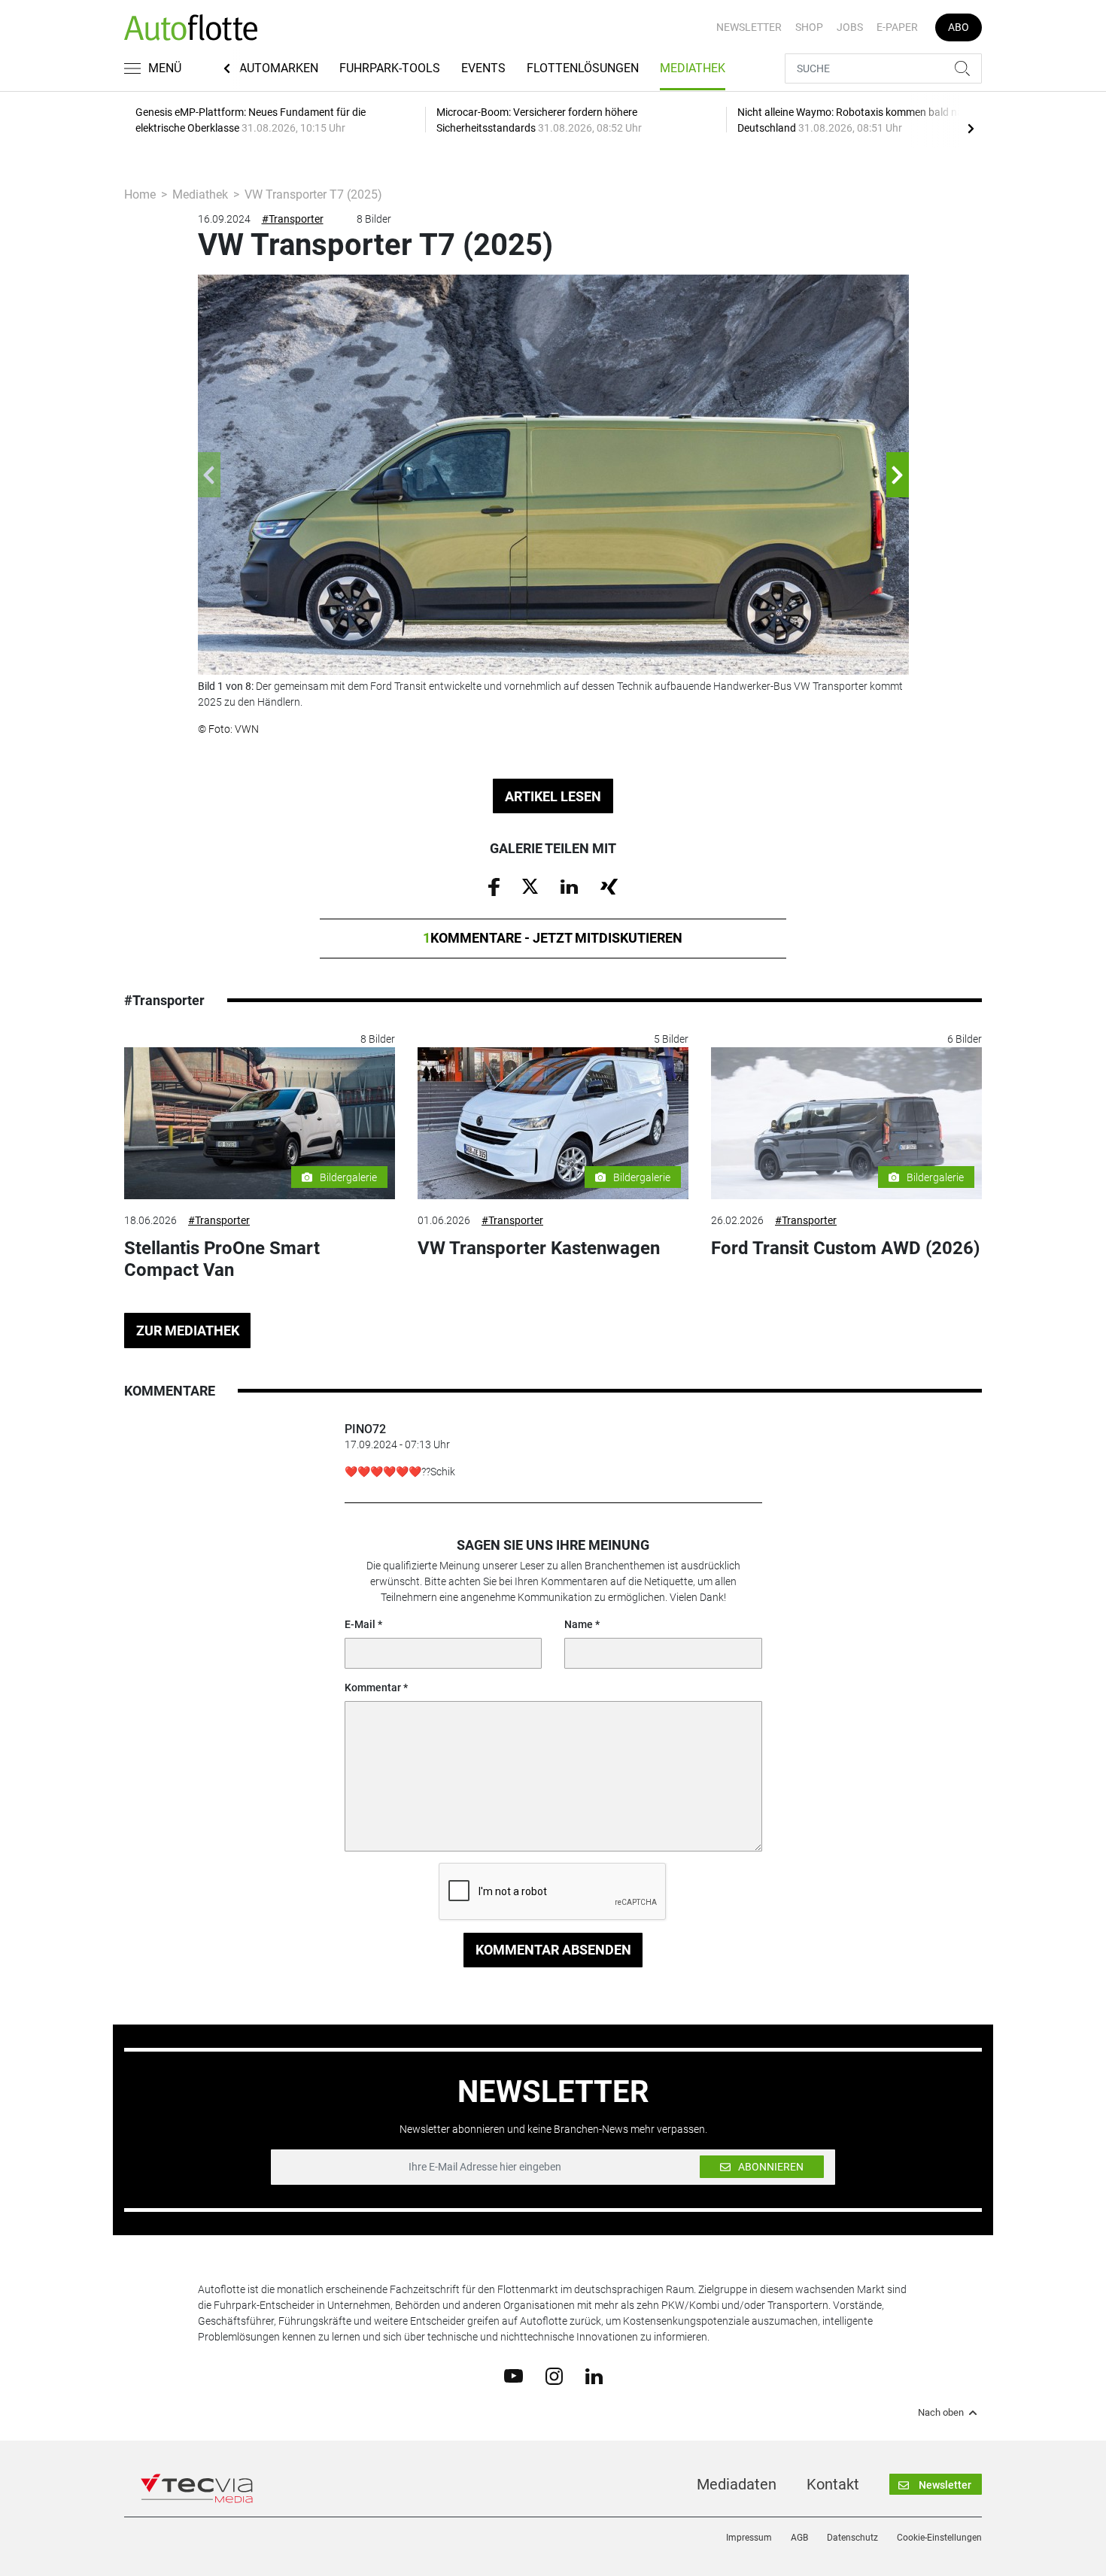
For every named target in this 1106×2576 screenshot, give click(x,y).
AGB (799, 2538)
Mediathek (693, 68)
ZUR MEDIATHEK (188, 1331)
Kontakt (833, 2484)
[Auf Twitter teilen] (530, 885)
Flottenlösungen (583, 68)
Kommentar (373, 1687)
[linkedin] (594, 2375)
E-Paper (897, 27)
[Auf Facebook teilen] (494, 886)
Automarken (279, 68)
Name (579, 1624)
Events (483, 68)
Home (140, 194)
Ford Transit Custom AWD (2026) (845, 1248)
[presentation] (971, 128)
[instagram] (554, 2375)
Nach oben (941, 2413)
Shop (809, 27)
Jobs (850, 27)
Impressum (749, 2538)
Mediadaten (737, 2484)
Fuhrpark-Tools (390, 68)
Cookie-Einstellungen (939, 2538)
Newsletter (749, 27)
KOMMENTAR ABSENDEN (553, 1950)
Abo (959, 27)
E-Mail (360, 1624)
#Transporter (293, 219)
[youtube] (513, 2375)
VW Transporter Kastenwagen (539, 1248)
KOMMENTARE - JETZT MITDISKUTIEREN (553, 938)
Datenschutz (852, 2538)
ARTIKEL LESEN (553, 796)
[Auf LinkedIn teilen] (569, 885)
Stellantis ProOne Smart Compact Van (222, 1259)
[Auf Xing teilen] (609, 885)
